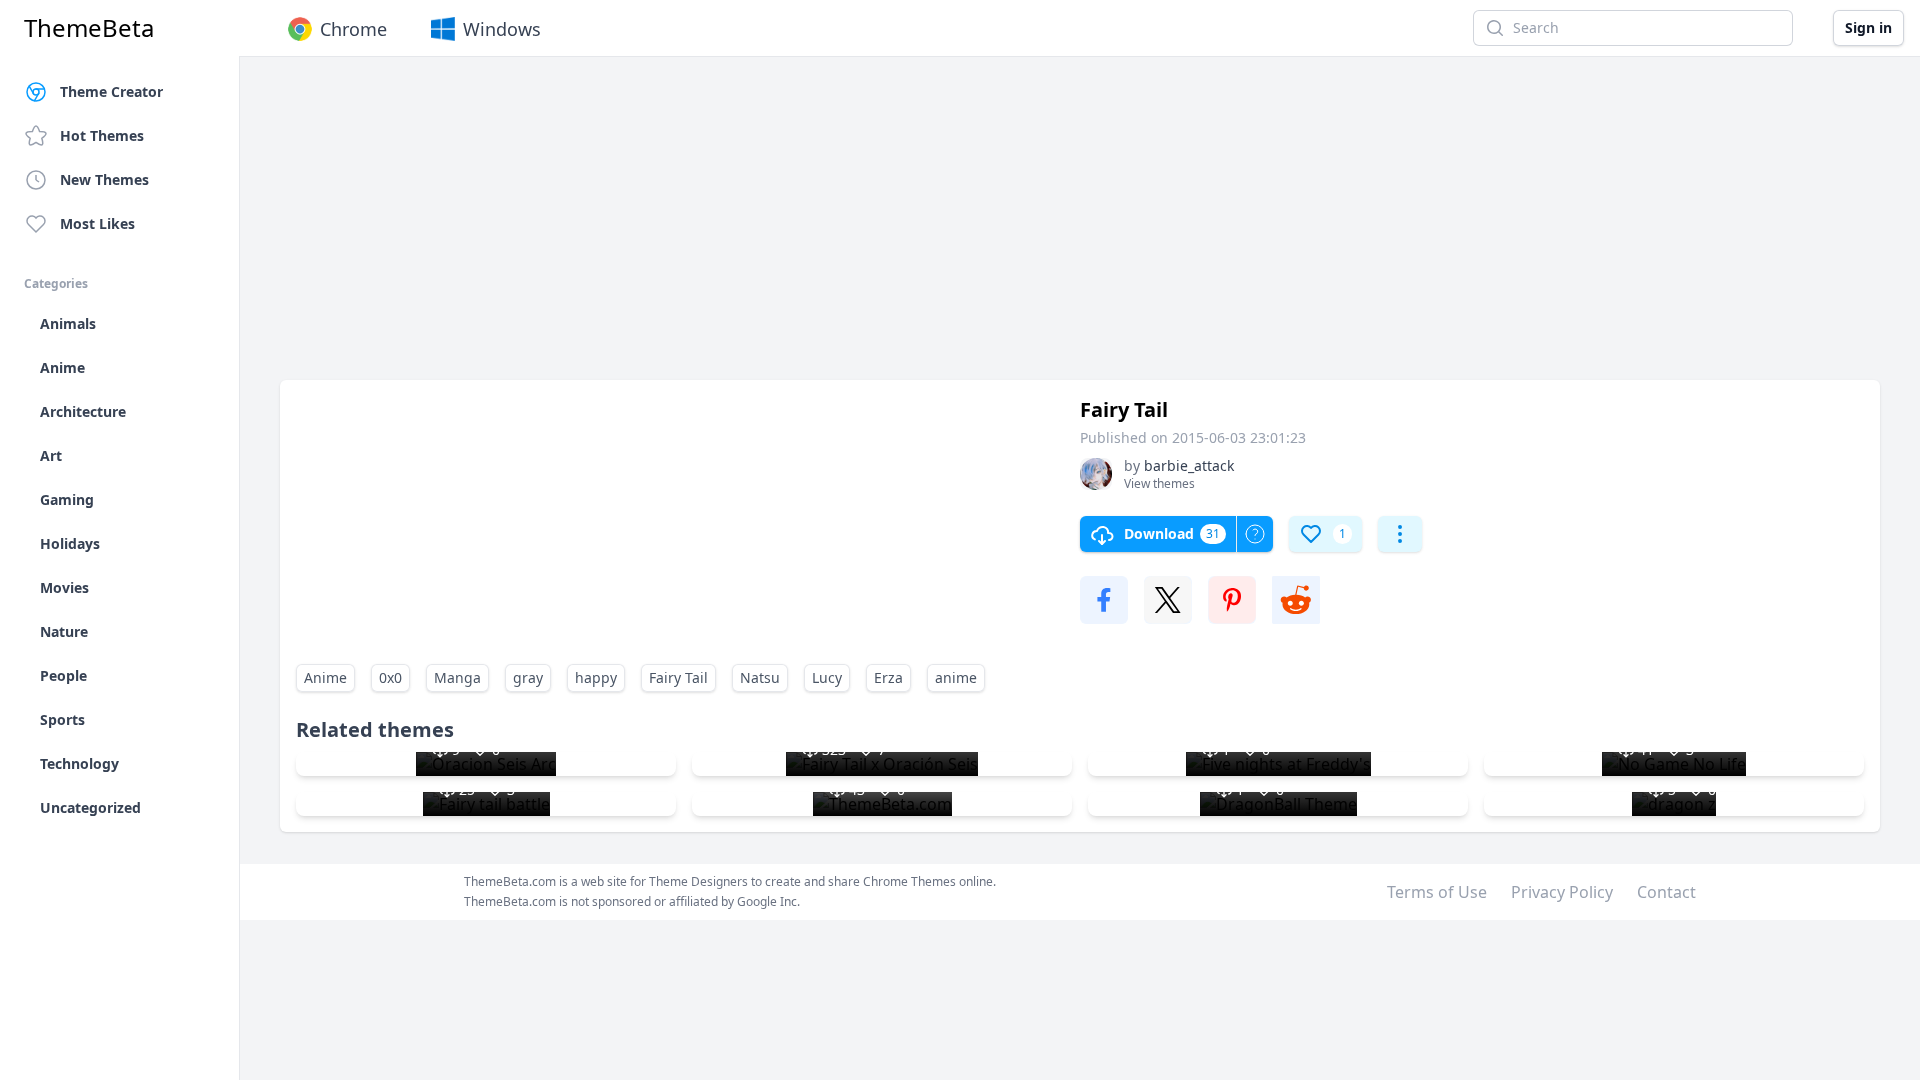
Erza (888, 677)
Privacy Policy (1562, 892)
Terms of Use (1437, 892)
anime (956, 677)
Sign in (1868, 27)
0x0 (390, 677)
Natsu (760, 677)
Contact (1666, 892)
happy (596, 677)
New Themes (104, 179)
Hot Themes (102, 135)
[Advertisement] (880, 228)
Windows (502, 29)
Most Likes (97, 223)
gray (528, 677)
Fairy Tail (678, 677)
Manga (457, 677)
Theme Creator (111, 91)
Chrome (353, 29)
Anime (325, 677)
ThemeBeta (89, 28)
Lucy (827, 677)
